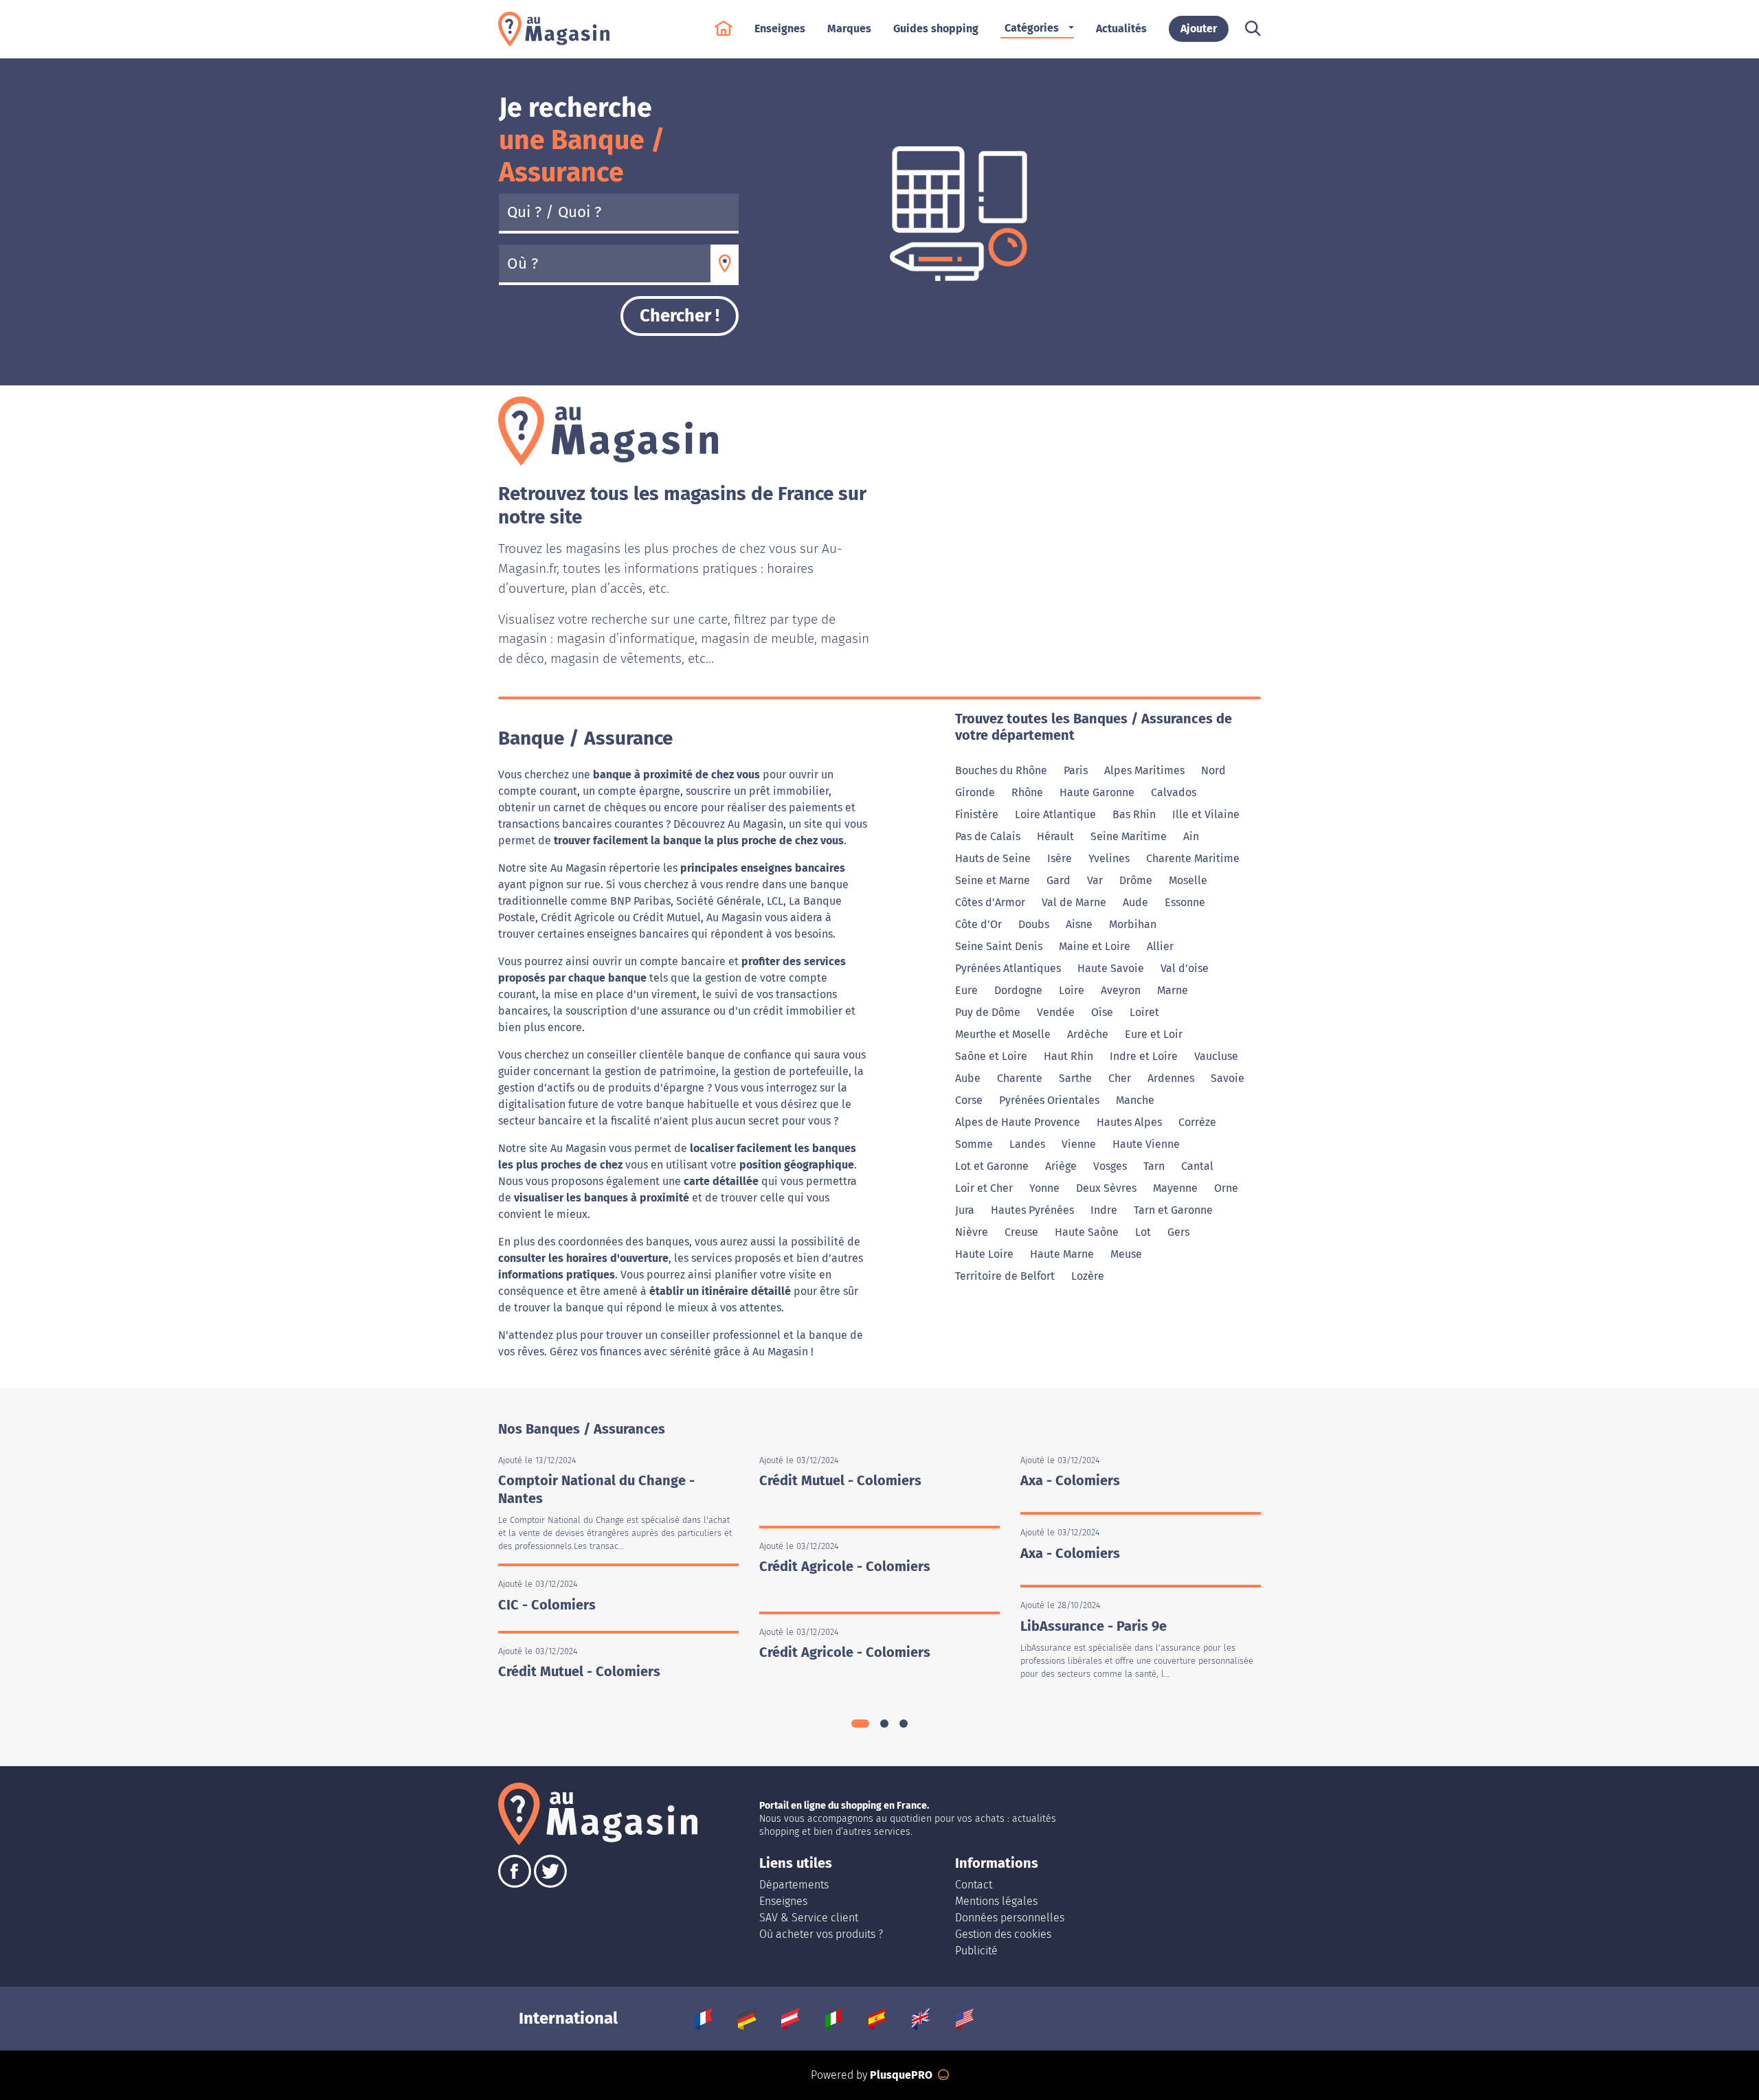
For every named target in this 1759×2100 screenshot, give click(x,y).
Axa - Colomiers (1070, 1480)
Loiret (1144, 1012)
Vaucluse (1216, 1056)
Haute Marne (1062, 1254)
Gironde (975, 792)
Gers (1178, 1232)
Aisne (1079, 924)
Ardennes (1171, 1078)
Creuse (1021, 1232)
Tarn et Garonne (1173, 1210)
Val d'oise (1185, 968)
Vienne (1079, 1144)
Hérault (1055, 836)
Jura (965, 1210)
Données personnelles (1010, 1918)
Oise (1102, 1012)
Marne (1173, 990)
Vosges (1110, 1166)
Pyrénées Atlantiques (1008, 968)
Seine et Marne (993, 880)
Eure (966, 990)
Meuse (1126, 1254)
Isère (1060, 858)
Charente (1020, 1078)
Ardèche (1088, 1034)
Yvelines (1109, 858)
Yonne (1044, 1188)
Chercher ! (680, 316)
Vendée (1056, 1012)
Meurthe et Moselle (1003, 1034)
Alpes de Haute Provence (1018, 1122)
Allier (1160, 946)
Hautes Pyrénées (1032, 1210)
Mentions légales (996, 1901)
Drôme (1136, 880)
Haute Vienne (1146, 1144)
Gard (1058, 880)
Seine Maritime (1129, 836)
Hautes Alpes (1129, 1122)
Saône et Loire (991, 1056)
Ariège (1061, 1166)
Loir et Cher (984, 1188)
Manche (1135, 1100)
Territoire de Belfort (1005, 1276)
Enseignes (783, 1901)
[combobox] (605, 264)
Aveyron (1121, 990)
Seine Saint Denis (999, 946)
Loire (1072, 990)
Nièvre (972, 1232)
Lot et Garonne (992, 1166)
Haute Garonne (1097, 792)
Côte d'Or (978, 924)
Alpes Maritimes (1144, 770)
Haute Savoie (1111, 968)
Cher (1120, 1078)
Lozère (1088, 1276)
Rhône (1027, 792)
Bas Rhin (1134, 814)
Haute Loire (984, 1254)
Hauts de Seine (993, 858)
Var (1095, 880)
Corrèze (1197, 1122)
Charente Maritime (1193, 858)
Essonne (1185, 902)
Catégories (1032, 28)
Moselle (1188, 880)
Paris (1076, 770)
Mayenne (1175, 1188)
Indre (1104, 1210)
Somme (974, 1144)
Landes (1027, 1144)
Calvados (1174, 792)
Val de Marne (1074, 902)
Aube (968, 1078)
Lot (1143, 1232)
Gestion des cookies (1003, 1934)
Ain (1191, 836)
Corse (969, 1100)
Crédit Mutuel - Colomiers (579, 1671)
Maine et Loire (1095, 946)
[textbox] (605, 264)
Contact (974, 1885)
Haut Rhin (1068, 1056)
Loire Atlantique (1055, 814)
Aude (1135, 902)
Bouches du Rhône (1001, 770)
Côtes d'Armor (990, 902)
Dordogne (1018, 990)
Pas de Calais (988, 836)
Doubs (1034, 924)
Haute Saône (1087, 1232)
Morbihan (1133, 924)
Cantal (1197, 1166)
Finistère (977, 814)
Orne (1226, 1188)
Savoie (1228, 1078)
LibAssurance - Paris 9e (1094, 1626)
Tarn (1154, 1166)
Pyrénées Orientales (1049, 1100)
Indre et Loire (1144, 1056)
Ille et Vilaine (1206, 814)
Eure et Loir (1154, 1034)
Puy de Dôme (988, 1012)
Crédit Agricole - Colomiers (845, 1566)
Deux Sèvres (1106, 1188)
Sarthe (1075, 1078)
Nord (1213, 770)
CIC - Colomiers (547, 1605)
